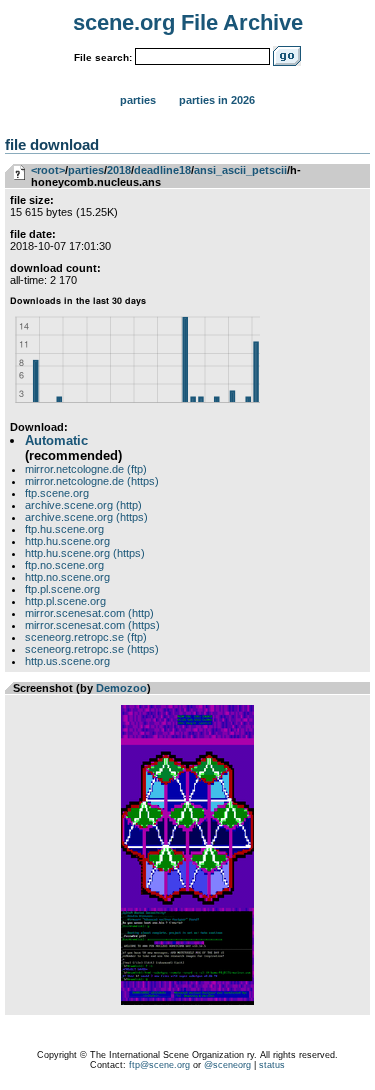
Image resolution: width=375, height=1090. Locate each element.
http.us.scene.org (67, 661)
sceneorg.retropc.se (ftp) (86, 637)
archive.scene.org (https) (86, 517)
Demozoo (121, 688)
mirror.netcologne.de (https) (92, 481)
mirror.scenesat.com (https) (92, 625)
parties (86, 170)
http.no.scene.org (67, 577)
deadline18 (162, 170)
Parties (138, 100)
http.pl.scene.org (65, 601)
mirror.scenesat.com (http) (89, 613)
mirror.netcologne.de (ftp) (86, 469)
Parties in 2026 (217, 100)
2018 (119, 170)
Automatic (56, 440)
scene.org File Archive (188, 22)
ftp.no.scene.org (64, 565)
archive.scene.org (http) (83, 505)
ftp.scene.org (57, 493)
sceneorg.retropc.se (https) (92, 649)
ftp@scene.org (159, 1065)
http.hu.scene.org (67, 541)
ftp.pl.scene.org (62, 589)
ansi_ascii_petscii (240, 170)
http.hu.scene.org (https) (85, 553)
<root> (48, 170)
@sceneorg (227, 1065)
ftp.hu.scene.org (64, 529)
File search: (103, 57)
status (272, 1065)
